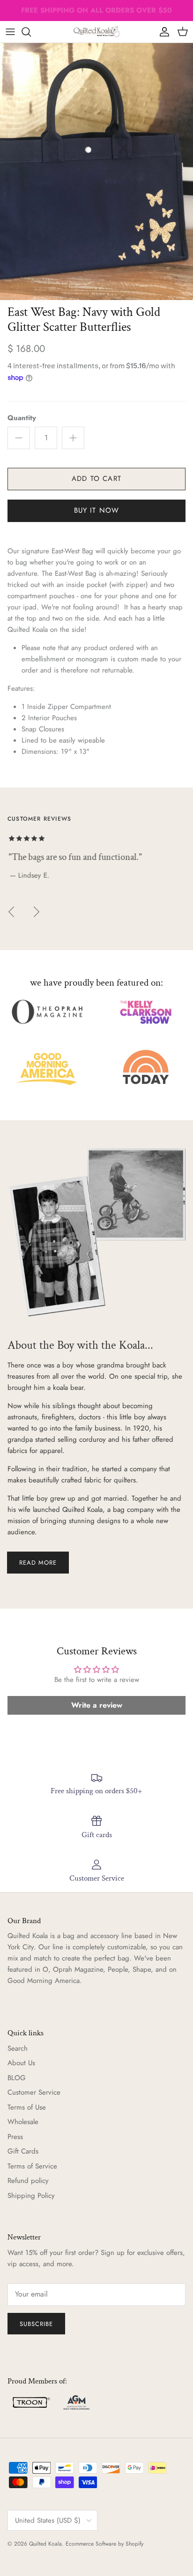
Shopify (134, 2544)
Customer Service (34, 2092)
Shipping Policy (31, 2196)
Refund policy (28, 2181)
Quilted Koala (45, 2544)
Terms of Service (32, 2166)
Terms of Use (27, 2107)
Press (15, 2137)
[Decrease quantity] (19, 438)
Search (18, 2048)
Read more (38, 1563)
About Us (21, 2063)
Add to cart (96, 479)
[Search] (31, 32)
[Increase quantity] (73, 438)
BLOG (17, 2078)
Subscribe (36, 2324)
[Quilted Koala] (96, 32)
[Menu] (10, 32)
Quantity (22, 418)
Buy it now (97, 510)
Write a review (97, 1705)
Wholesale (23, 2122)
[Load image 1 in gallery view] (96, 171)
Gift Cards (23, 2151)
